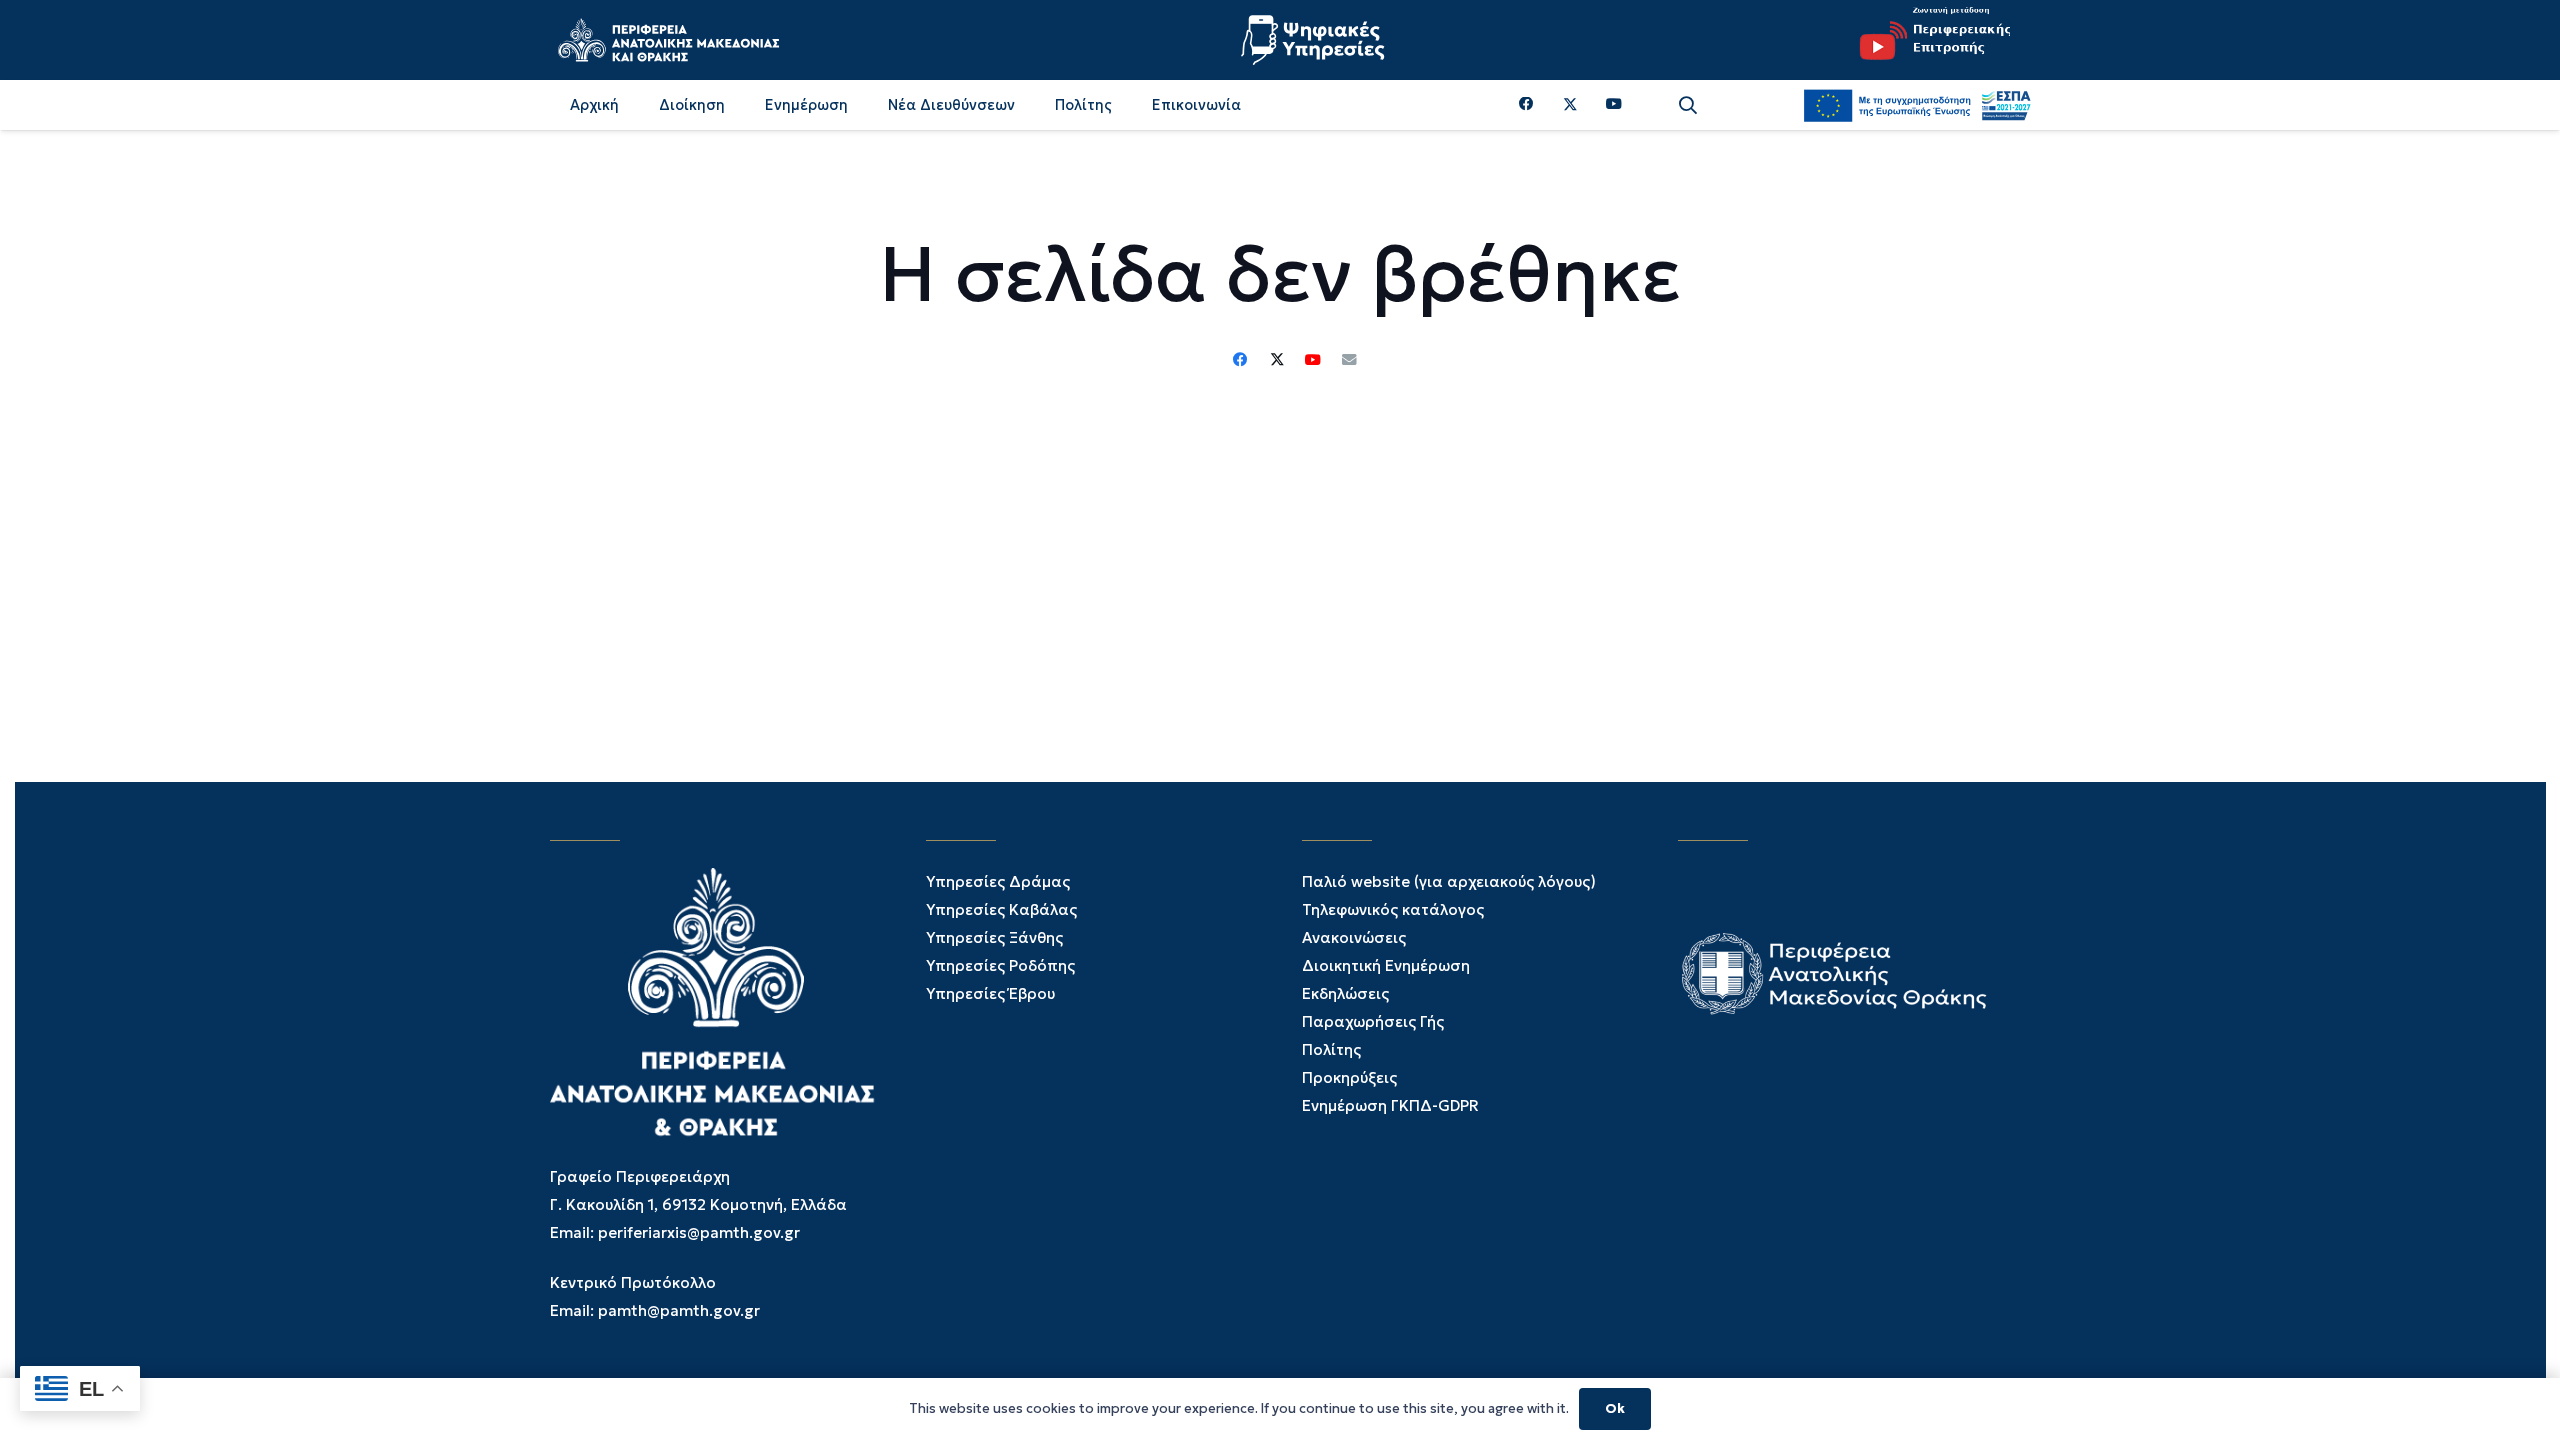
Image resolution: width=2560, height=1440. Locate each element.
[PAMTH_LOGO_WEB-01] (668, 40)
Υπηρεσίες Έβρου (990, 993)
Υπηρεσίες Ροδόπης (1000, 965)
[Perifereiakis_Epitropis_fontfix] (1928, 40)
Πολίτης (1331, 1049)
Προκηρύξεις (1349, 1077)
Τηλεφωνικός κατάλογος (1393, 909)
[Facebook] (1526, 104)
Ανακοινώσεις (1354, 937)
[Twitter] (1570, 105)
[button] (1688, 105)
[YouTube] (1614, 104)
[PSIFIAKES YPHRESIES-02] (1315, 40)
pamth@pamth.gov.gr (679, 1310)
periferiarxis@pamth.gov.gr (699, 1232)
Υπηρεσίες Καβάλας (1001, 909)
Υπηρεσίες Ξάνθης (994, 937)
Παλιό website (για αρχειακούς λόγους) (1449, 881)
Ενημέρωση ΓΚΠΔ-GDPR (1390, 1105)
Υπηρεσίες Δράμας (998, 881)
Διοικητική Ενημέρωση (1386, 965)
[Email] (1349, 360)
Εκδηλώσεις (1345, 993)
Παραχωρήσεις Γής (1373, 1021)
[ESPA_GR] (1917, 105)
